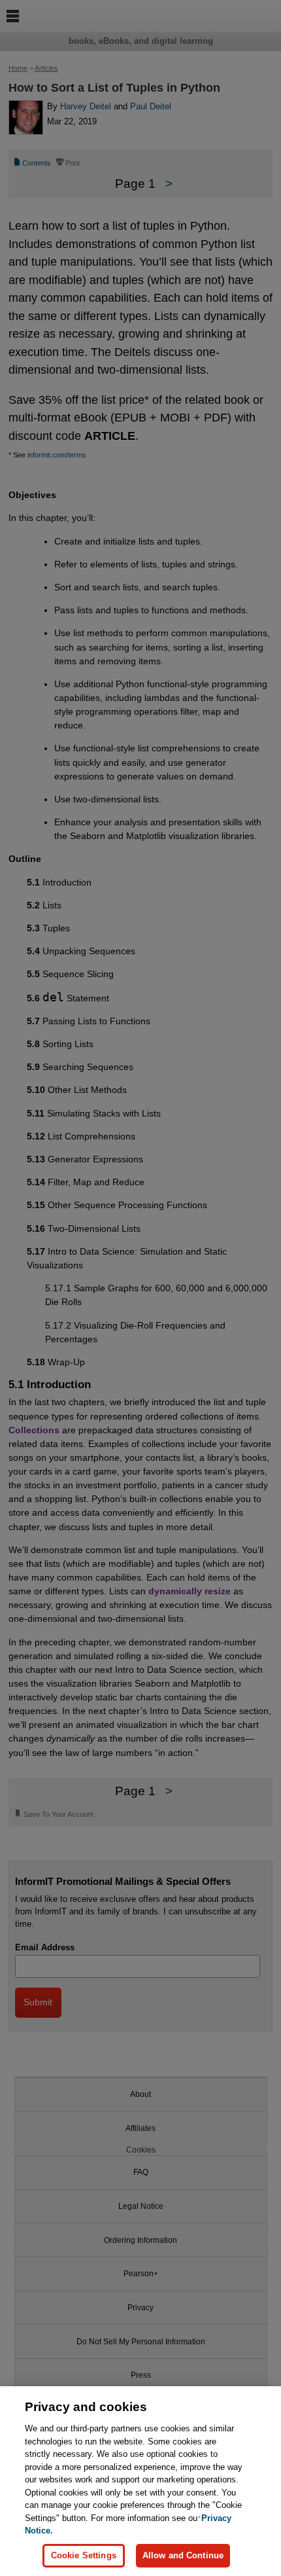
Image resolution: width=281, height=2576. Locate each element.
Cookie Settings (84, 2555)
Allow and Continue (183, 2555)
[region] (140, 2481)
